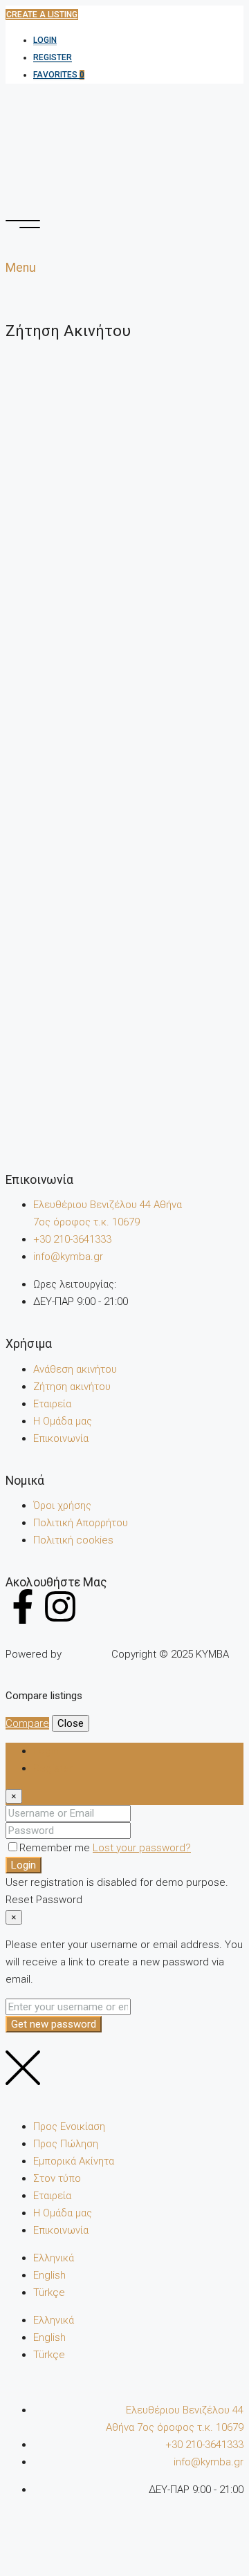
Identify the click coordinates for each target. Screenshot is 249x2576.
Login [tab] (46, 1751)
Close (71, 1723)
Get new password (54, 2024)
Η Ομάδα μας (63, 1421)
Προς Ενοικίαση (69, 2126)
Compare (27, 1723)
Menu (21, 268)
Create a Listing (42, 15)
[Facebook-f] (23, 1606)
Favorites (59, 75)
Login (45, 40)
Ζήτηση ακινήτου (72, 1387)
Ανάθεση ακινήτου (75, 1369)
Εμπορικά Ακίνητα (74, 2161)
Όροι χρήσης (62, 1505)
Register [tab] (53, 1768)
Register (53, 57)
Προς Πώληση (66, 2144)
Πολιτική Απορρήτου (81, 1523)
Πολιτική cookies (73, 1540)
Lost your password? (142, 1848)
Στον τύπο (57, 2178)
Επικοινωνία (61, 1438)
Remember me (56, 1848)
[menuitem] (54, 2258)
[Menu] (23, 224)
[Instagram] (60, 1606)
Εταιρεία (52, 1404)
